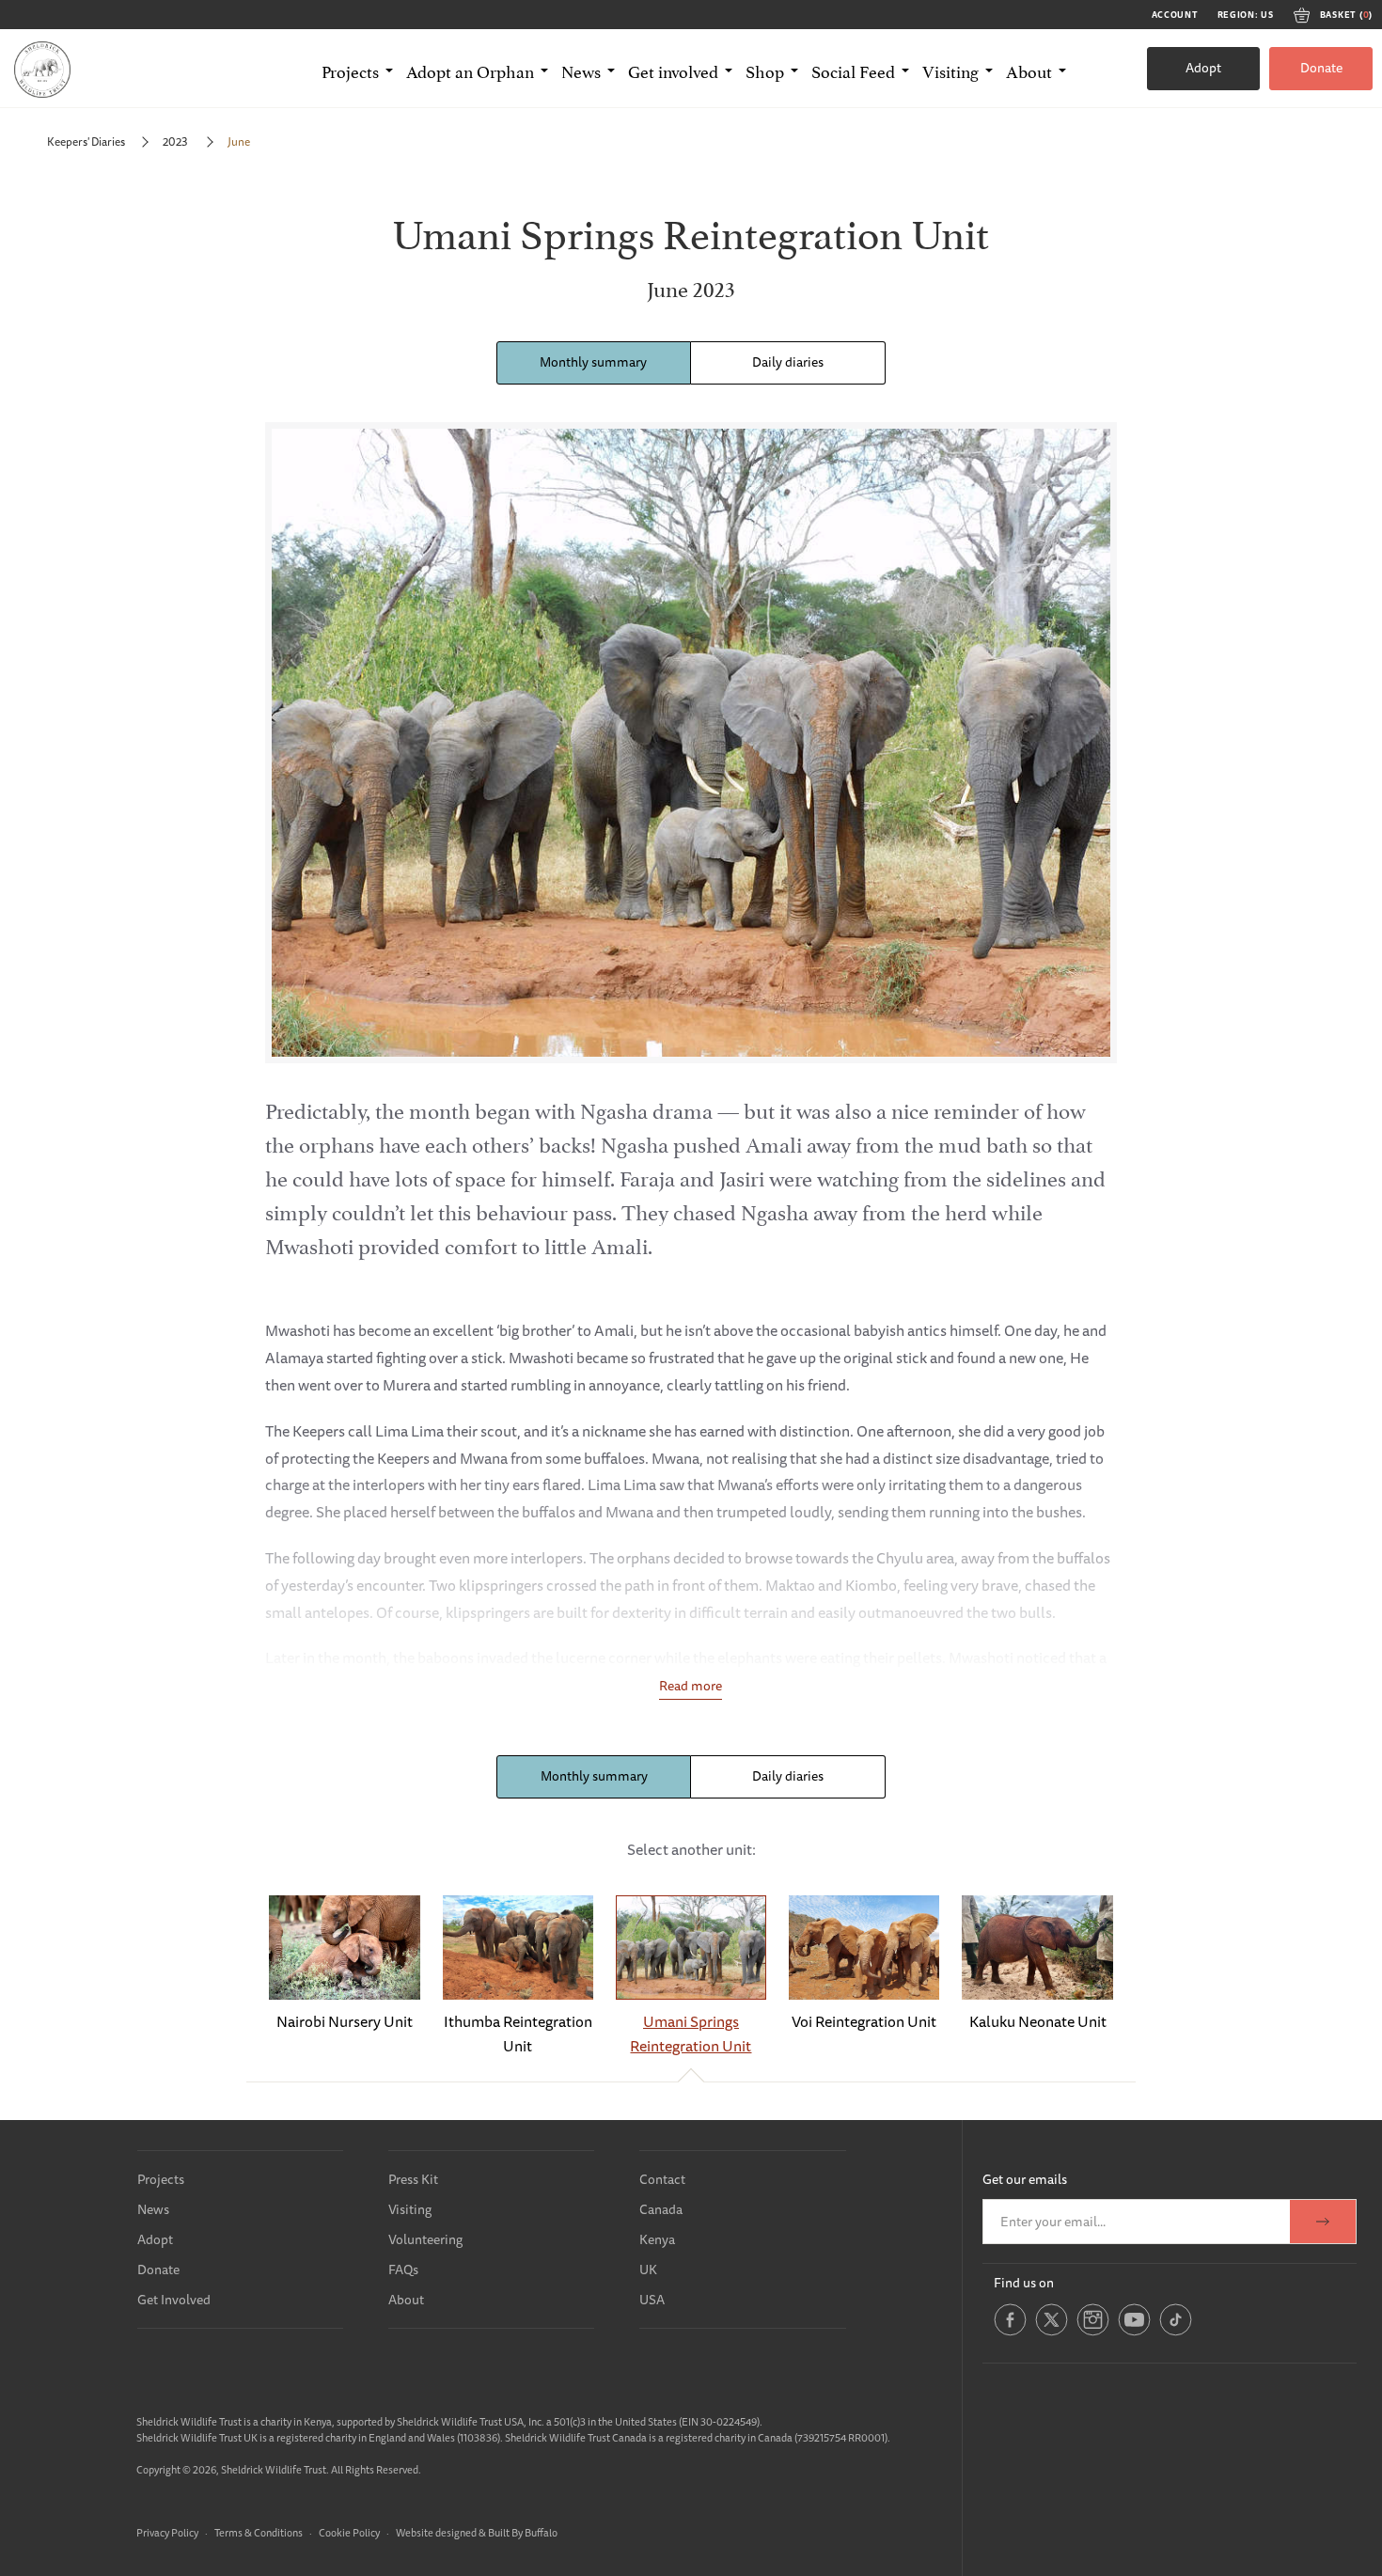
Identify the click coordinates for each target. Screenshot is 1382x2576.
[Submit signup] (1323, 2222)
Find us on (1024, 2283)
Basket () (1346, 15)
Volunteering (425, 2239)
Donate (1321, 68)
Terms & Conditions (259, 2532)
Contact (662, 2179)
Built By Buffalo (523, 2532)
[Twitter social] (1052, 2333)
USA (652, 2300)
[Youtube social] (1134, 2333)
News (153, 2209)
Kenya (657, 2239)
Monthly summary (593, 362)
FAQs (403, 2270)
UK (648, 2270)
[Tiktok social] (1176, 2333)
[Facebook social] (1010, 2333)
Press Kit (413, 2179)
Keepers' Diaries (86, 141)
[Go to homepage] (42, 69)
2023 (176, 141)
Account (1175, 15)
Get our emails (1025, 2179)
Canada (661, 2209)
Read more (691, 1686)
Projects (161, 2179)
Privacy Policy (167, 2532)
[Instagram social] (1093, 2333)
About (406, 2300)
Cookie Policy (349, 2532)
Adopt (1203, 68)
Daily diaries (788, 362)
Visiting (410, 2209)
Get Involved (174, 2300)
